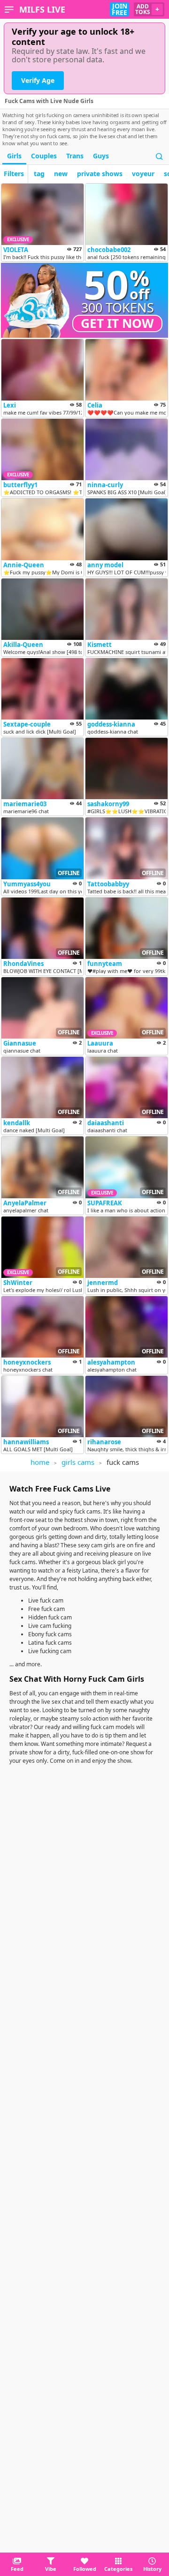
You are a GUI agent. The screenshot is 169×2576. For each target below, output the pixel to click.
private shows (100, 174)
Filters (14, 174)
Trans (75, 156)
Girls (14, 156)
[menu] (9, 9)
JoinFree (119, 9)
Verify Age (38, 80)
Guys (101, 156)
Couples (44, 156)
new (61, 174)
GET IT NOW (117, 323)
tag (39, 174)
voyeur (143, 174)
